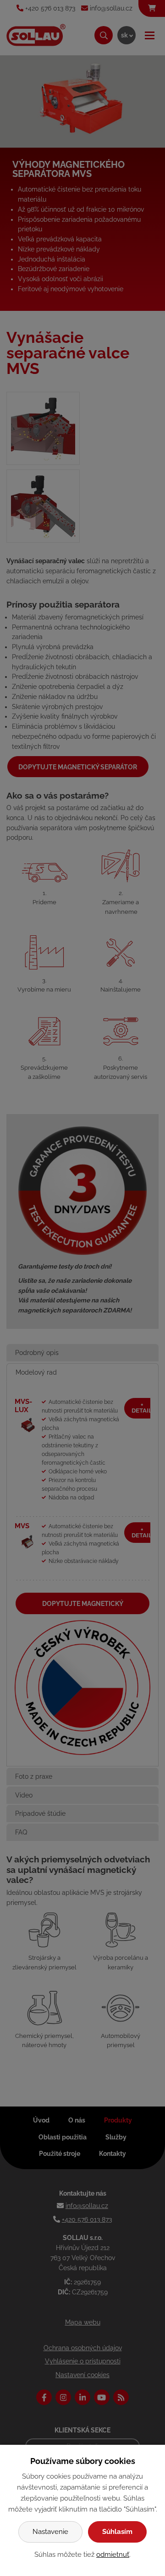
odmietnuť (113, 2555)
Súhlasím (117, 2532)
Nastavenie (50, 2532)
